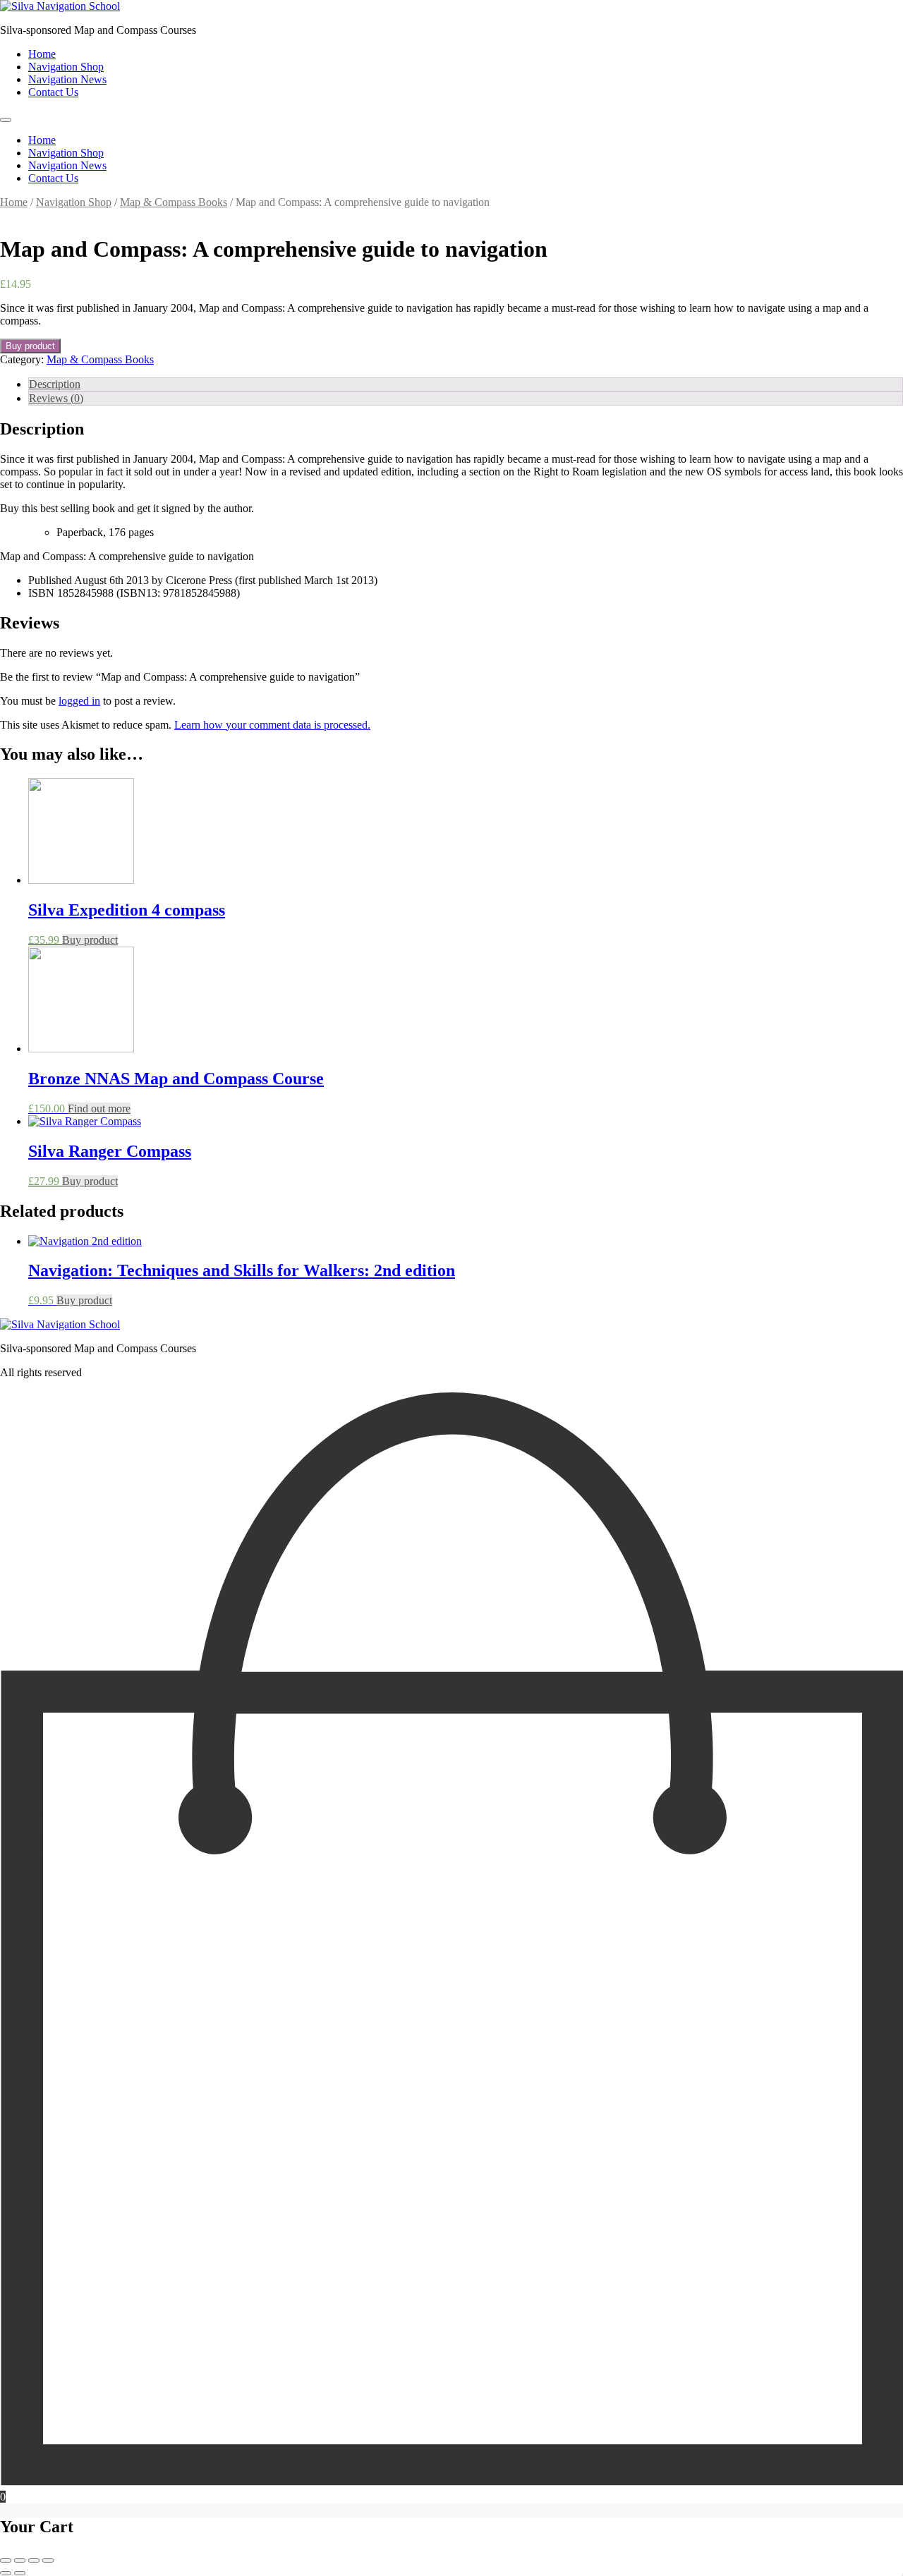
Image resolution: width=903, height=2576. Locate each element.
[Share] (34, 2560)
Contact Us (53, 92)
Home (42, 54)
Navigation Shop (66, 67)
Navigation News (67, 79)
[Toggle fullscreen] (20, 2560)
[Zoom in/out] (6, 2560)
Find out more (99, 1108)
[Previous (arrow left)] (6, 2573)
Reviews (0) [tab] (56, 398)
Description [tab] (55, 384)
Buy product (30, 346)
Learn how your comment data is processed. (272, 725)
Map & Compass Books (174, 202)
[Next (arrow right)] (20, 2573)
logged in (79, 701)
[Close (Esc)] (48, 2560)
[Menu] (6, 120)
